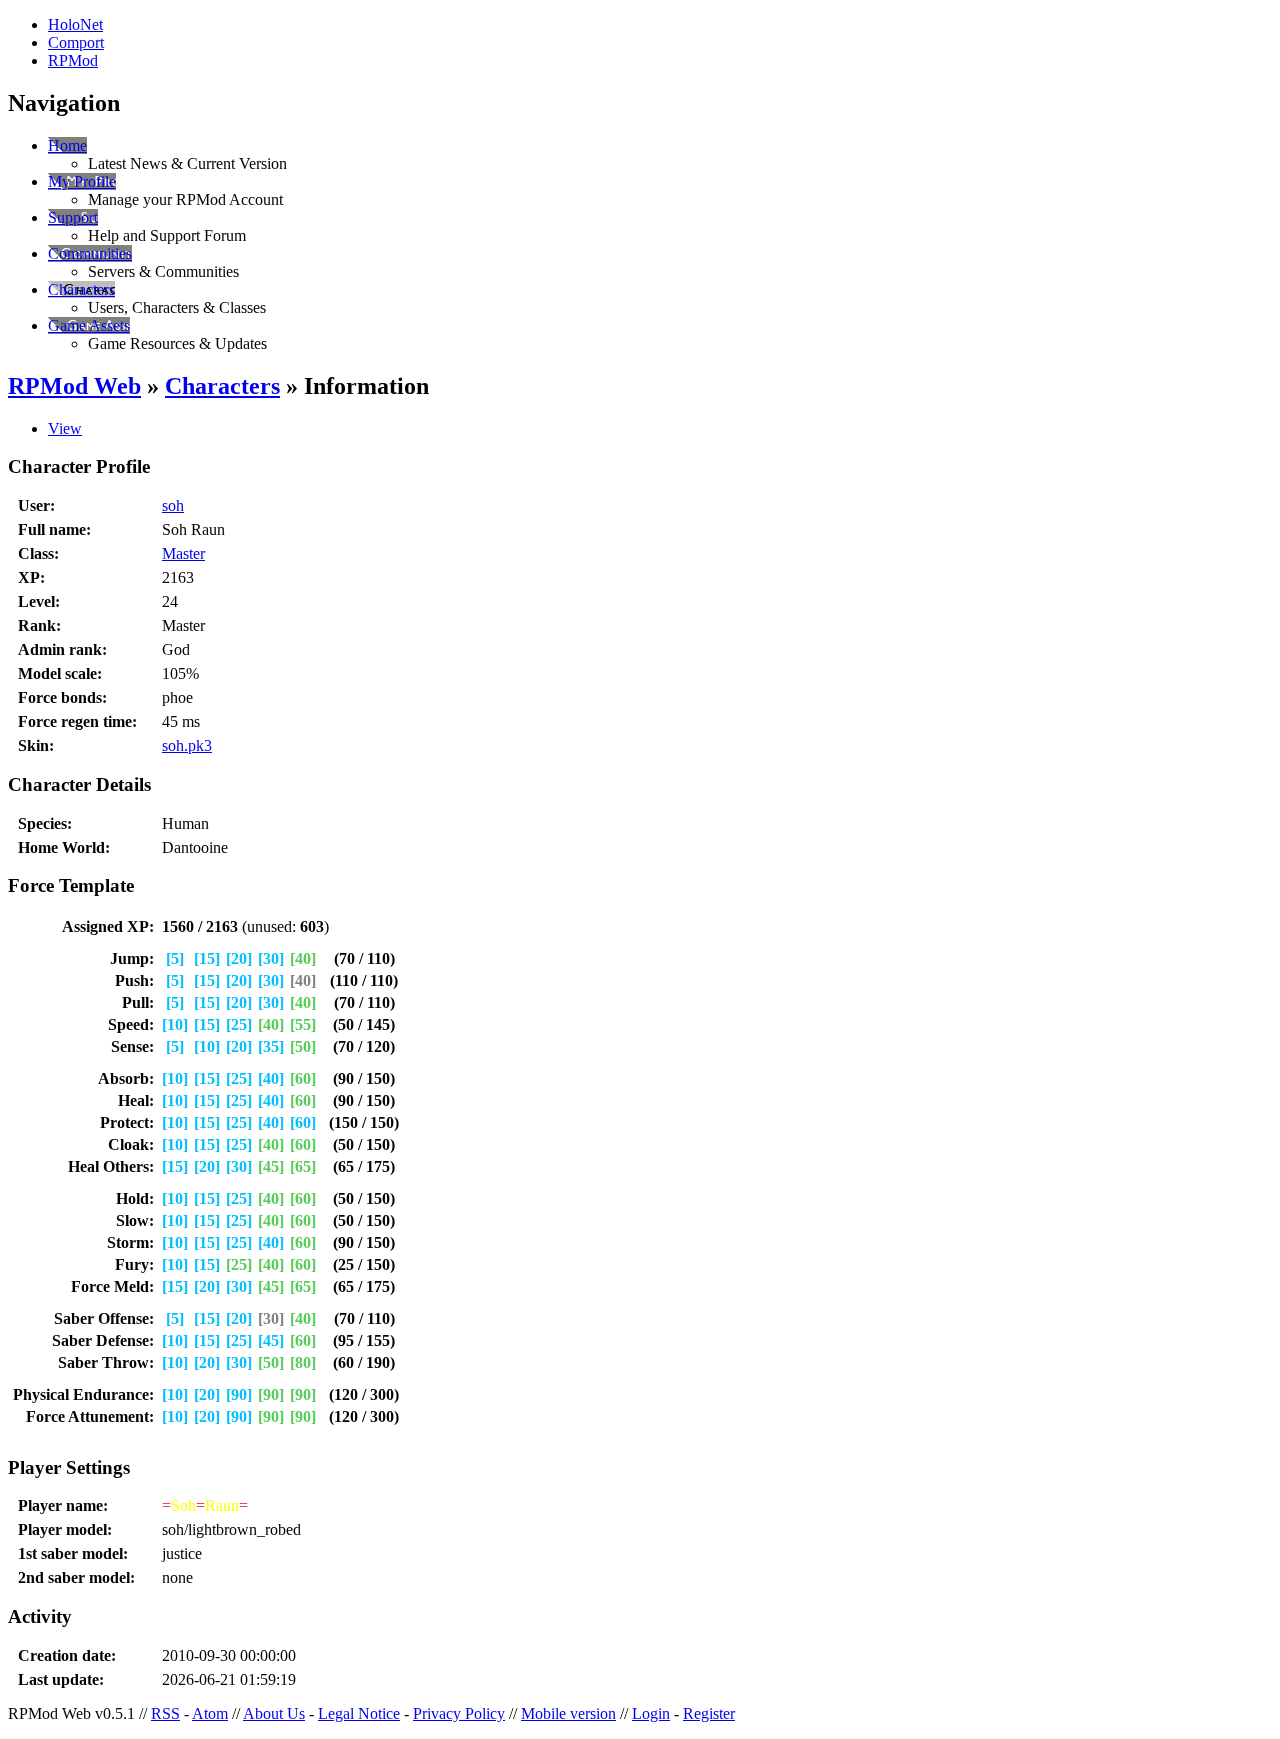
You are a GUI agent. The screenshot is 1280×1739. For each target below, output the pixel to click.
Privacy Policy (459, 1713)
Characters (81, 289)
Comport (76, 42)
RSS (165, 1713)
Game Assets (89, 325)
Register (709, 1713)
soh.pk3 (187, 745)
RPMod (73, 60)
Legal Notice (359, 1713)
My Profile (82, 181)
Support (73, 217)
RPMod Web (74, 386)
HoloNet (75, 24)
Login (651, 1713)
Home (67, 145)
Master (183, 553)
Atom (210, 1713)
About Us (274, 1713)
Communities (90, 253)
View (65, 428)
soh (173, 505)
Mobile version (568, 1713)
